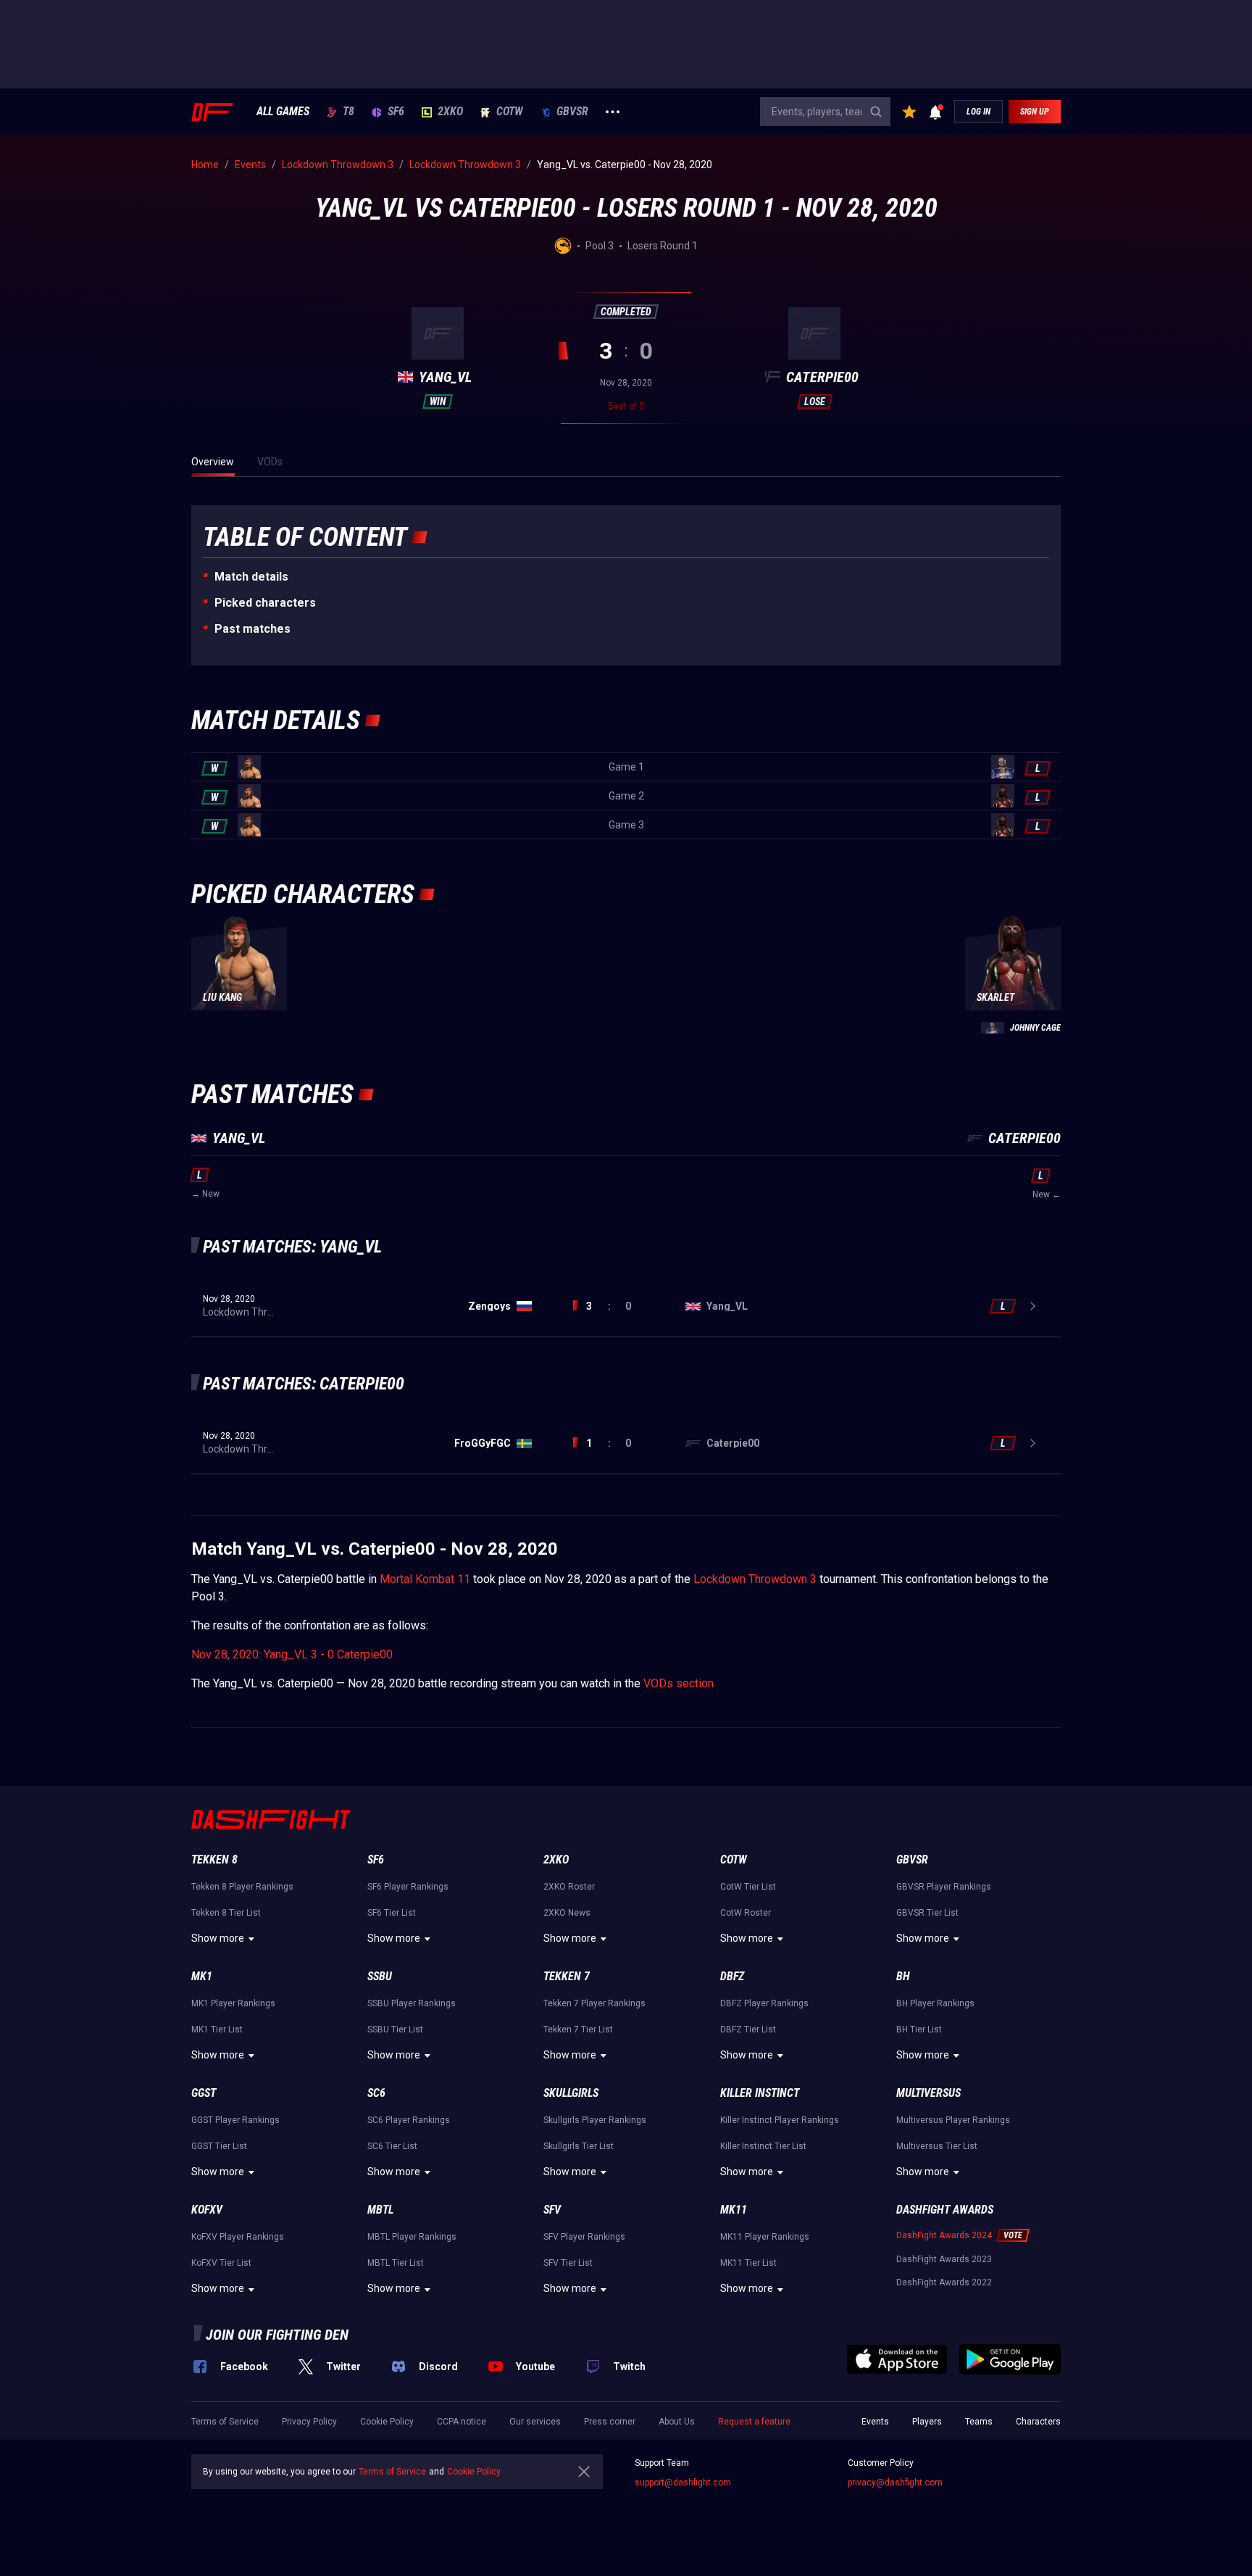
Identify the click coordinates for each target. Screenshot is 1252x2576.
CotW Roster (746, 1913)
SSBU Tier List (395, 2029)
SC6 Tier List (392, 2146)
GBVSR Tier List (927, 1913)
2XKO (450, 112)
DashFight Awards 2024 (944, 2235)
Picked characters (265, 603)
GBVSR (572, 112)
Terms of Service (225, 2422)
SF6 (396, 112)
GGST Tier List (219, 2146)
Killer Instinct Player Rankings (780, 2120)
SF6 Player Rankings (408, 1887)
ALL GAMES (283, 112)
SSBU (380, 1976)
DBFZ (732, 1976)
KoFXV (207, 2210)
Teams (979, 2422)
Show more (218, 1938)
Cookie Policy (387, 2422)
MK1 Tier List (217, 2029)
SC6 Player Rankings (409, 2120)
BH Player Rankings (935, 2003)
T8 (349, 112)
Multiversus (928, 2093)
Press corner (610, 2422)
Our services (535, 2422)
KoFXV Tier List (221, 2263)
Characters (1038, 2422)
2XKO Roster (569, 1887)
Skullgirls (571, 2093)
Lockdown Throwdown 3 (755, 1579)
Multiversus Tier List (937, 2146)
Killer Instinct (760, 2093)
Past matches (253, 629)
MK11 (734, 2210)
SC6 (376, 2093)
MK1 (202, 1976)
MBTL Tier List (396, 2263)
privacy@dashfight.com (895, 2482)
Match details (251, 577)
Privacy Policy (309, 2422)
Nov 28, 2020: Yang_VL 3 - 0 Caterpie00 (292, 1654)
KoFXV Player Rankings (238, 2237)
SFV (552, 2210)
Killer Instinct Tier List (763, 2146)
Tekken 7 (567, 1976)
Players (927, 2422)
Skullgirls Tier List (579, 2146)
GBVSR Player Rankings (944, 1887)
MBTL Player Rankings (412, 2237)
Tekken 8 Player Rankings (242, 1887)
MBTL (380, 2210)
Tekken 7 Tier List (578, 2029)
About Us (677, 2422)
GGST (204, 2093)
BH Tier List (919, 2029)
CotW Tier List (748, 1887)
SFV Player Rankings (584, 2237)
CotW (510, 112)
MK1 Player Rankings (233, 2003)
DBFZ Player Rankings (764, 2003)
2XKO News (567, 1913)
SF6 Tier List (392, 1913)
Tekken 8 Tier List (226, 1913)
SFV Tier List (568, 2263)
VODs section (679, 1683)
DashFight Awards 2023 (944, 2259)
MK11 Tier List (748, 2263)
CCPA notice (462, 2422)
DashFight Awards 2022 (944, 2282)
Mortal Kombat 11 (425, 1579)
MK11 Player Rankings (765, 2237)
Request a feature (754, 2422)
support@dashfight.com (683, 2482)
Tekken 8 (214, 1860)
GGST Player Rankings (235, 2120)
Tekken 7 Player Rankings (594, 2003)
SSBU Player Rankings (412, 2003)
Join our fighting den (277, 2335)
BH (903, 1976)
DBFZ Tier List (748, 2029)
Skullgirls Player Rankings (595, 2120)
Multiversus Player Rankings (953, 2120)
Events (875, 2422)
